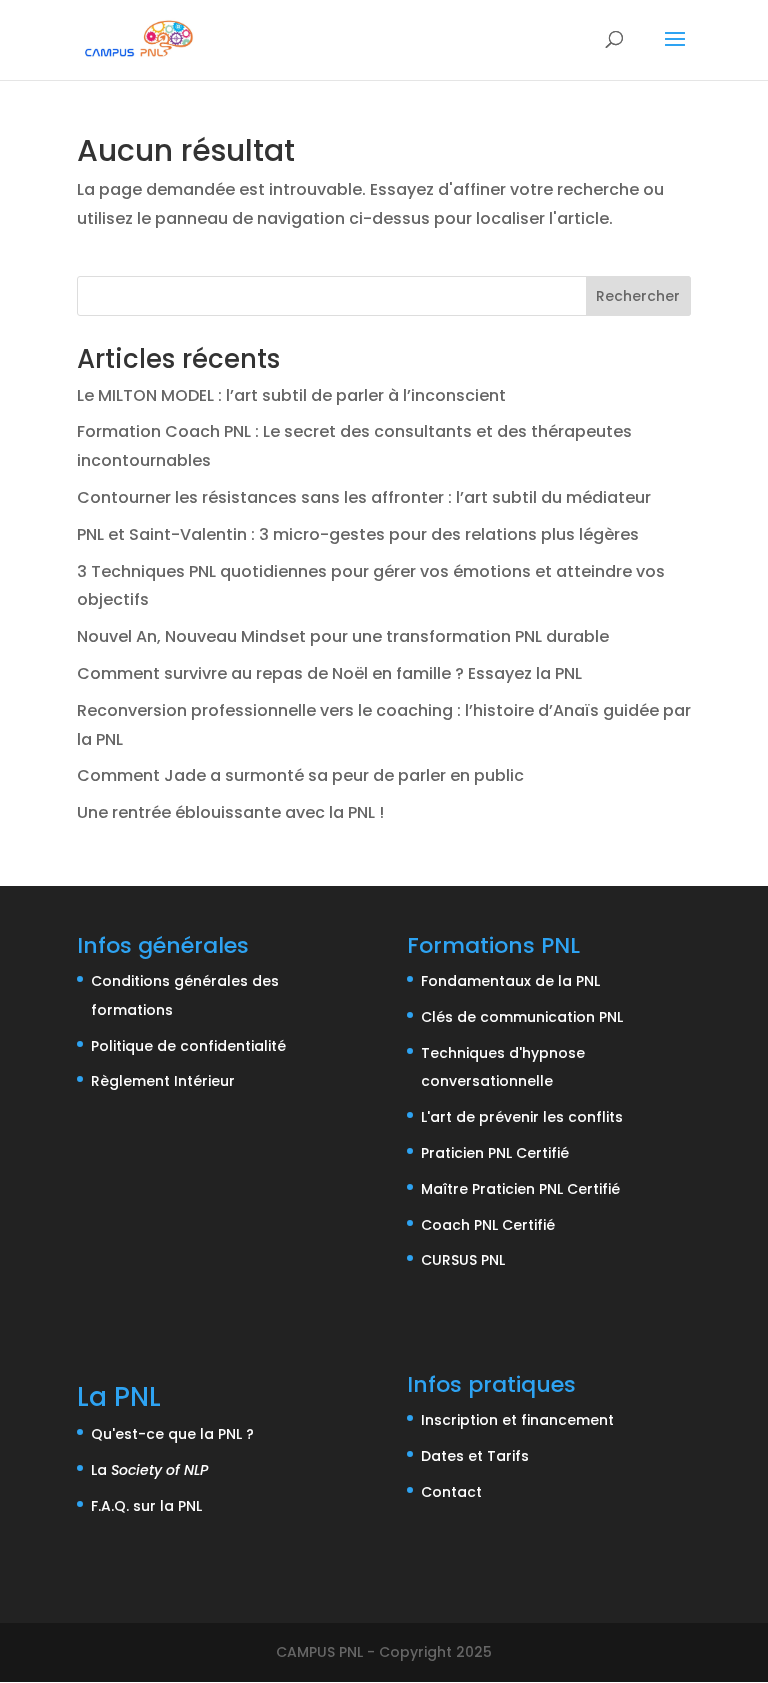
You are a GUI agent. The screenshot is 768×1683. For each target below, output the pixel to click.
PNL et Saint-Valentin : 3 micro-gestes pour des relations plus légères (358, 534)
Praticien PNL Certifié (495, 1153)
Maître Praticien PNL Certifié (520, 1189)
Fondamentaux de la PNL (510, 981)
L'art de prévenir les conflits (522, 1117)
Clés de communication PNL (522, 1017)
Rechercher (638, 296)
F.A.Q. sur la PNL (146, 1506)
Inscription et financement (517, 1420)
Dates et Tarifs (475, 1456)
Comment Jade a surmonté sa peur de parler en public (300, 775)
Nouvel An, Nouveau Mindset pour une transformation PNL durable (343, 636)
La (149, 1470)
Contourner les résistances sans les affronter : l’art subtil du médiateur (364, 497)
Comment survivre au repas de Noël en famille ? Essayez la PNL (329, 673)
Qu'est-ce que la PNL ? (172, 1434)
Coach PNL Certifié (488, 1225)
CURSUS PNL (463, 1260)
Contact (451, 1492)
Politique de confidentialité (188, 1046)
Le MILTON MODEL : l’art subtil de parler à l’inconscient (291, 395)
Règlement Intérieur (163, 1081)
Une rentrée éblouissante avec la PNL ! (230, 812)
